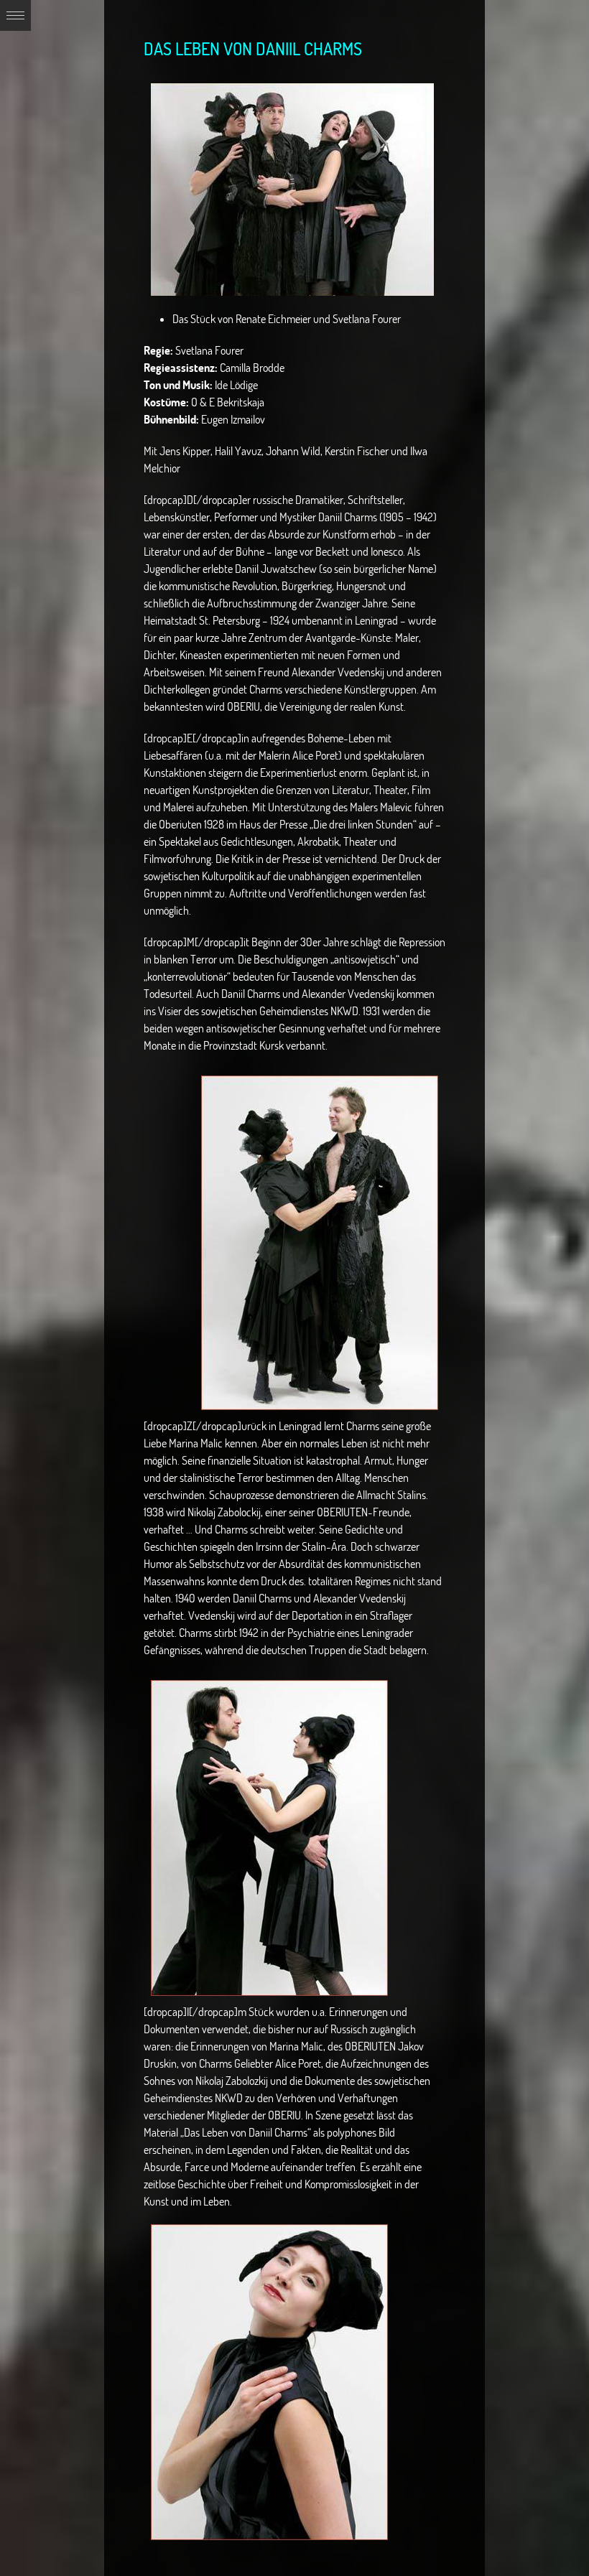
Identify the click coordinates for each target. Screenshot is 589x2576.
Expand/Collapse (15, 15)
